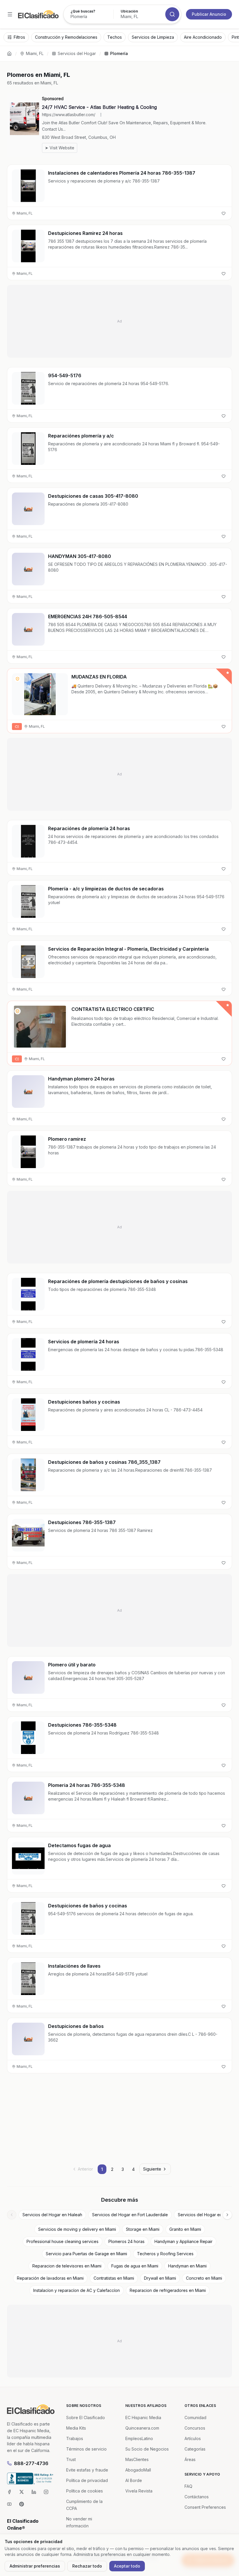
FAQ (188, 2486)
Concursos (195, 2428)
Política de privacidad (87, 2480)
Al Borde (134, 2480)
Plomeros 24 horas (126, 2241)
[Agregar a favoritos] (224, 213)
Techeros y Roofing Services (165, 2254)
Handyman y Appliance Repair (183, 2241)
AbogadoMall (138, 2470)
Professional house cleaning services (63, 2241)
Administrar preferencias (35, 2566)
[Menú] (10, 14)
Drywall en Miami (160, 2278)
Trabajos (75, 2438)
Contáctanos (197, 2497)
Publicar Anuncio (209, 14)
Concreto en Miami (204, 2278)
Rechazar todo (87, 2566)
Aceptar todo (127, 2566)
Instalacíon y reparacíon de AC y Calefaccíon (77, 2290)
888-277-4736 (31, 2463)
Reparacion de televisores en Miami (67, 2266)
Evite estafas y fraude (87, 2470)
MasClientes (137, 2459)
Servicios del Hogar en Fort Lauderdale (130, 2215)
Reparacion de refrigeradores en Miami (168, 2290)
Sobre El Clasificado (86, 2418)
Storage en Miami (143, 2229)
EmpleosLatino (139, 2438)
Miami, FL (35, 53)
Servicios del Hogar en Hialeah (52, 2215)
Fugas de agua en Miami (135, 2266)
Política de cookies (85, 2491)
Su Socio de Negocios (147, 2449)
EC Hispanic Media (143, 2418)
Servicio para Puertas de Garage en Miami (86, 2254)
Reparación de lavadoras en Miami (50, 2278)
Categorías (195, 2449)
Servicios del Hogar (77, 53)
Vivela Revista (139, 2491)
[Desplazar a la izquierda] (12, 2215)
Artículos (193, 2438)
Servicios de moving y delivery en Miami (77, 2229)
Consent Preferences (205, 2507)
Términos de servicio (86, 2449)
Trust (71, 2459)
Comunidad (195, 2418)
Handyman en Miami (187, 2266)
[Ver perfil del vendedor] (17, 679)
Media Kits (76, 2428)
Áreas (190, 2459)
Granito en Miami (185, 2229)
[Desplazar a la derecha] (227, 2215)
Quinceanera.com (142, 2428)
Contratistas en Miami (114, 2278)
